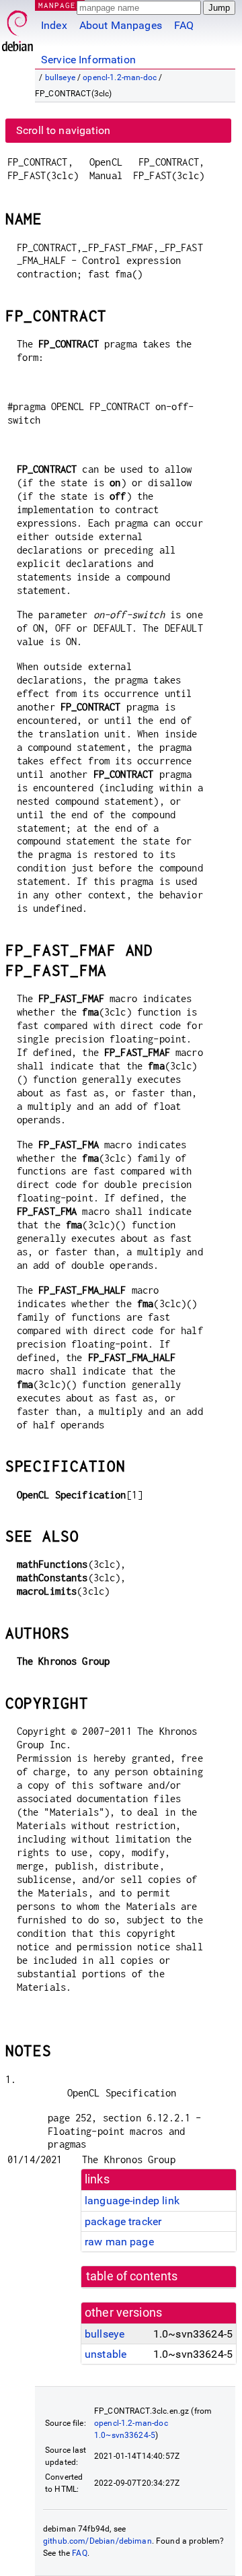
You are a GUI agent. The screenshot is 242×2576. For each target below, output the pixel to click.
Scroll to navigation (63, 130)
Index (54, 25)
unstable (106, 2354)
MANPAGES (60, 5)
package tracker (123, 2221)
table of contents (132, 2276)
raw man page (119, 2242)
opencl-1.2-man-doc (120, 77)
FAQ (184, 25)
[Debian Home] (17, 27)
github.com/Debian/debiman (97, 2541)
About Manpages (121, 25)
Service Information (88, 60)
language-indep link (132, 2201)
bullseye (60, 77)
